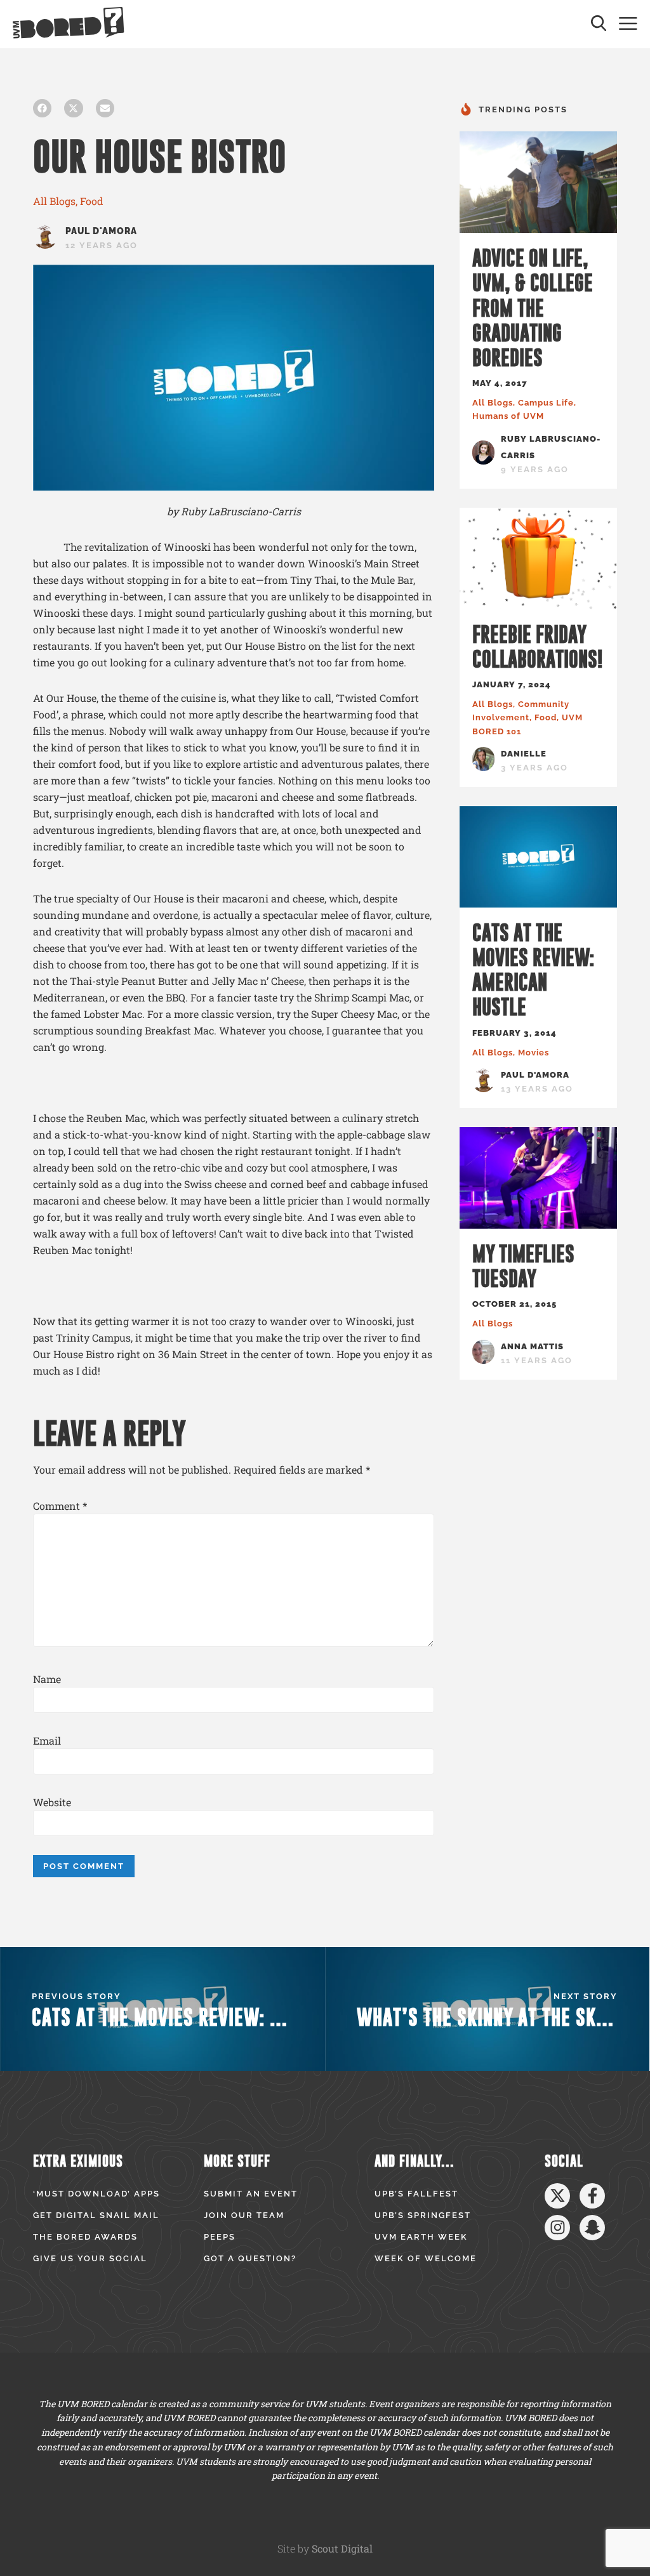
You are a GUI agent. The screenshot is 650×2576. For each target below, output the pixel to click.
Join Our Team (244, 2215)
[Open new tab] (557, 2196)
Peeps (220, 2237)
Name (47, 1679)
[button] (42, 108)
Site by (325, 2548)
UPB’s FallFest (416, 2194)
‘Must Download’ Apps (96, 2194)
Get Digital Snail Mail (96, 2215)
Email (47, 1741)
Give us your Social (90, 2258)
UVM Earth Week (421, 2237)
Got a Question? (250, 2258)
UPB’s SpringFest (423, 2215)
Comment (60, 1506)
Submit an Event (251, 2194)
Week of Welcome (426, 2258)
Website (52, 1802)
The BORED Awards (85, 2237)
